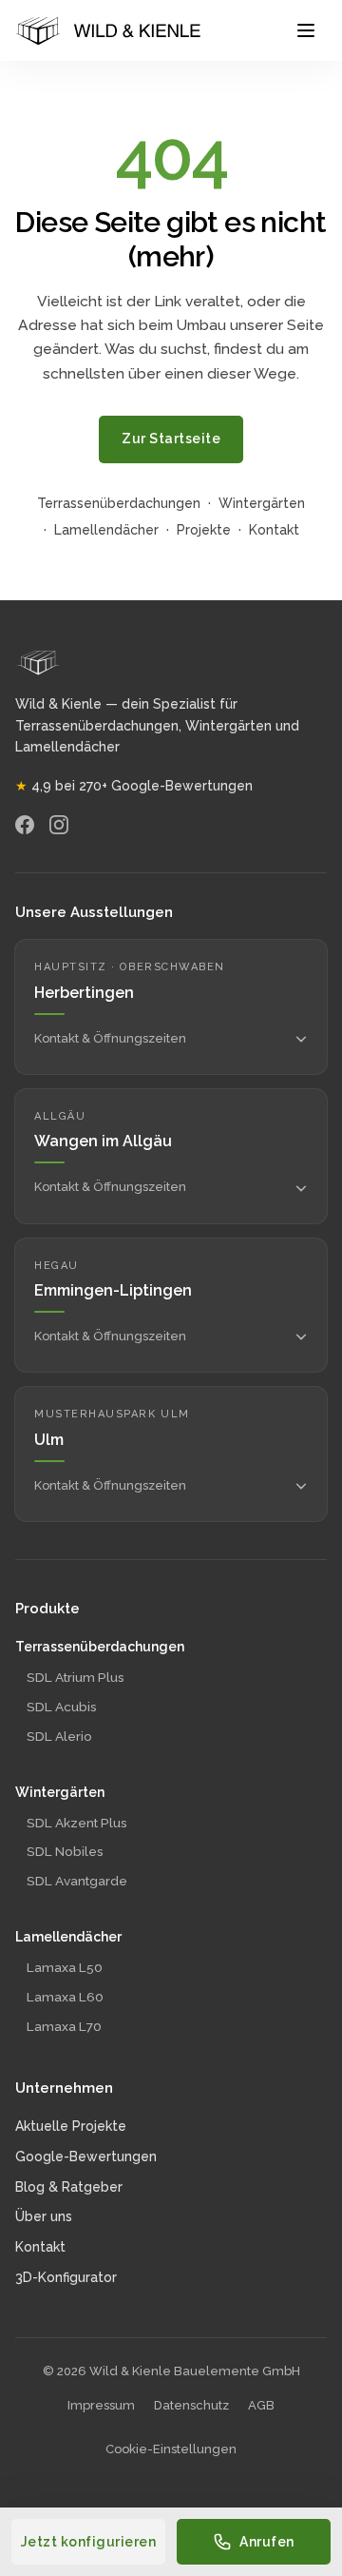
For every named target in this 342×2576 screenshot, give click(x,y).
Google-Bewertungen (86, 2156)
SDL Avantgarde (77, 1881)
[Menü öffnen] (306, 30)
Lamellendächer (106, 530)
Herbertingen (84, 993)
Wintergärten (262, 503)
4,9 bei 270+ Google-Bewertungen (134, 786)
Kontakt (274, 530)
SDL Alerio (59, 1736)
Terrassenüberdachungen (119, 503)
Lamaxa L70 (64, 2026)
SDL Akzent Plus (77, 1823)
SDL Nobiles (65, 1851)
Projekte (204, 530)
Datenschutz (191, 2405)
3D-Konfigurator (66, 2277)
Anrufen (267, 2542)
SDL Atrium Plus (76, 1677)
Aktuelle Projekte (71, 2126)
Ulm (49, 1440)
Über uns (44, 2216)
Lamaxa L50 (65, 1967)
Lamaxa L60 (65, 1997)
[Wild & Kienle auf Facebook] (25, 825)
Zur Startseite (171, 439)
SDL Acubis (62, 1707)
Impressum (101, 2405)
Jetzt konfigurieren (89, 2542)
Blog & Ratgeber (69, 2187)
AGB (261, 2405)
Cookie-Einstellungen (171, 2449)
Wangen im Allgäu (103, 1141)
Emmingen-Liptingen (113, 1290)
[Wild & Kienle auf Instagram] (59, 825)
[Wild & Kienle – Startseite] (108, 30)
